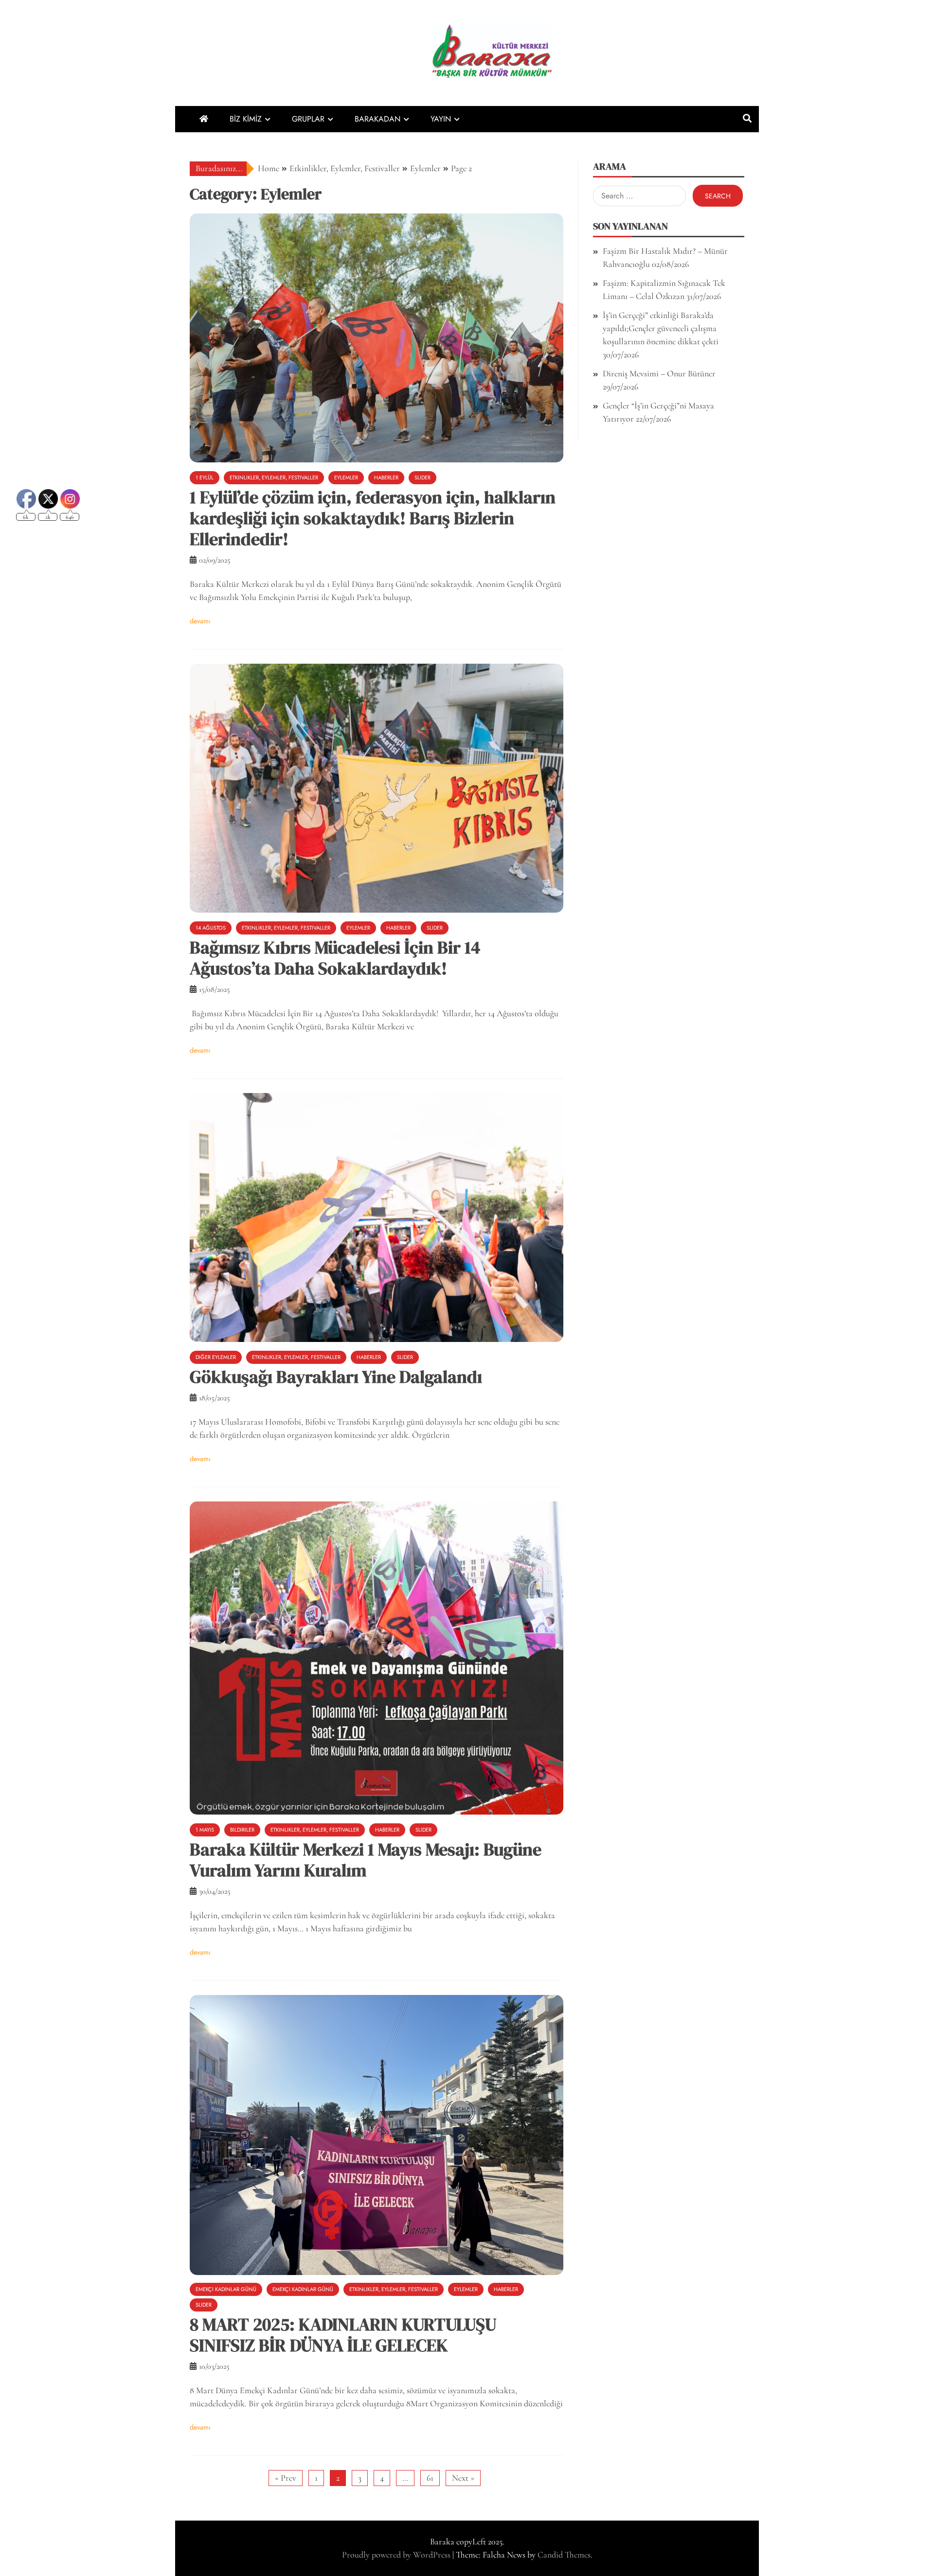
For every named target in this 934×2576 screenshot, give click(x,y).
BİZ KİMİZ (246, 119)
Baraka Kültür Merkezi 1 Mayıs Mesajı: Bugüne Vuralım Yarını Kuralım (366, 1860)
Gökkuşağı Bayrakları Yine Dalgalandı (336, 1377)
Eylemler (346, 477)
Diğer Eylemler (216, 1357)
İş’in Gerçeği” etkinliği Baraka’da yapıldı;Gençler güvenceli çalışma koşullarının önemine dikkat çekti (661, 328)
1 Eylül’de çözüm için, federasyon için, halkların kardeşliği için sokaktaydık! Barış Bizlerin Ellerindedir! (373, 518)
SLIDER (422, 477)
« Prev (286, 2478)
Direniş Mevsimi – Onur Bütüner (659, 373)
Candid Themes (564, 2555)
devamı (200, 621)
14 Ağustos (211, 928)
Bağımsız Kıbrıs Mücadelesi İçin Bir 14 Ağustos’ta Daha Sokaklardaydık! (335, 958)
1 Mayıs (205, 1830)
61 (430, 2478)
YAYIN (441, 119)
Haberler (386, 477)
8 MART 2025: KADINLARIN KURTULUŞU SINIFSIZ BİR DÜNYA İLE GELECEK (343, 2335)
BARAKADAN (377, 119)
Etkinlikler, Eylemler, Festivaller (274, 477)
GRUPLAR (308, 119)
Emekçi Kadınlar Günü (226, 2289)
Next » (463, 2478)
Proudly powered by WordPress (397, 2555)
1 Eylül (205, 477)
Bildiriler (242, 1830)
